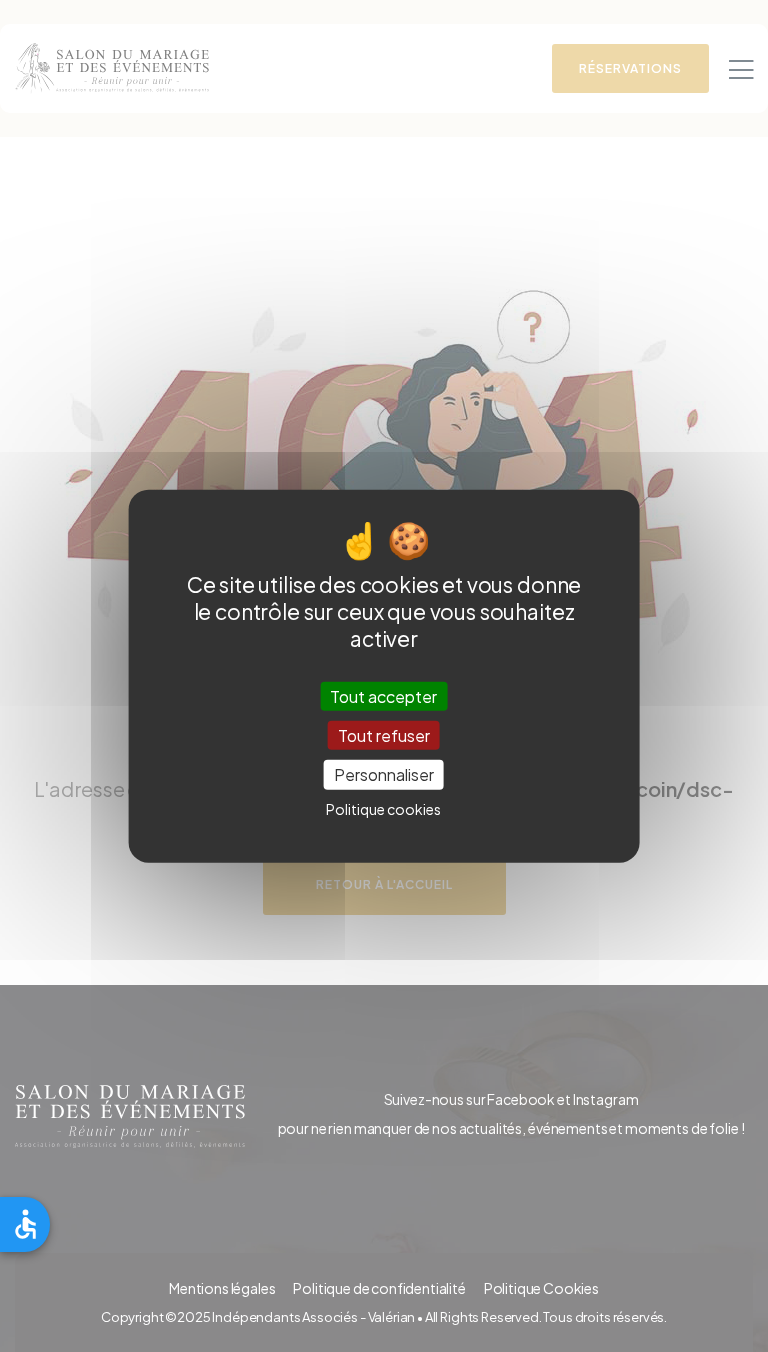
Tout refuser (384, 735)
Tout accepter (383, 696)
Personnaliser (384, 774)
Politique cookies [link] (383, 808)
